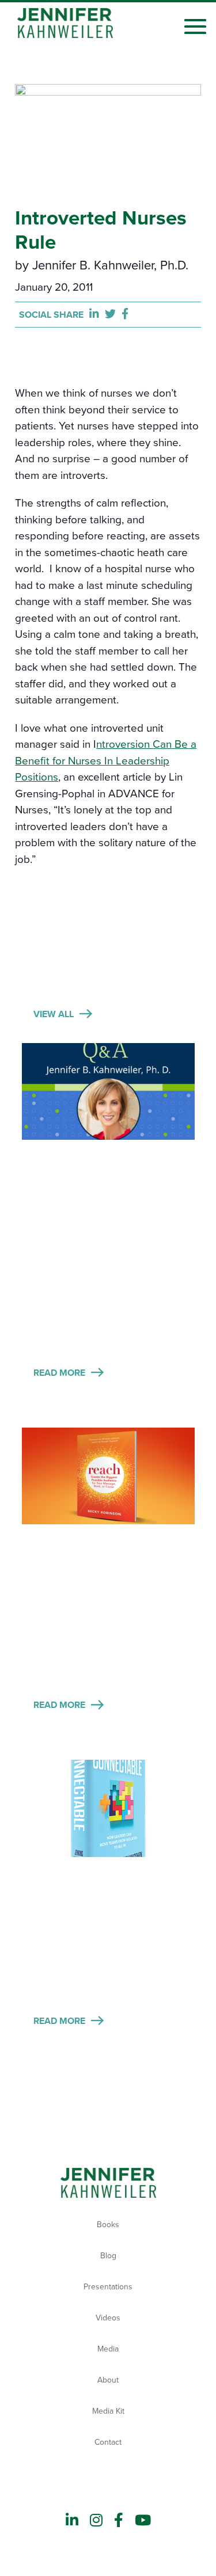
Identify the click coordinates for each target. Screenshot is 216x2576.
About (108, 2380)
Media (108, 2349)
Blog (108, 2256)
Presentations (108, 2287)
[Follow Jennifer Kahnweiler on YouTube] (143, 2521)
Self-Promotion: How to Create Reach (106, 1547)
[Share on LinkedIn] (97, 315)
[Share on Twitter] (113, 315)
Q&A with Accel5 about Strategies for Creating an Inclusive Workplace (106, 1172)
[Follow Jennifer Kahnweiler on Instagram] (96, 2521)
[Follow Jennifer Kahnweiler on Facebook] (119, 2521)
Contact (108, 2442)
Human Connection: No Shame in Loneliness (106, 1880)
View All (54, 1014)
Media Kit (108, 2411)
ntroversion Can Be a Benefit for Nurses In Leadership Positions (106, 761)
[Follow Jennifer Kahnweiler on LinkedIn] (72, 2521)
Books (108, 2225)
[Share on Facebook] (125, 315)
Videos (108, 2318)
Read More (59, 1373)
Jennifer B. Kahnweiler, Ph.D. (110, 265)
